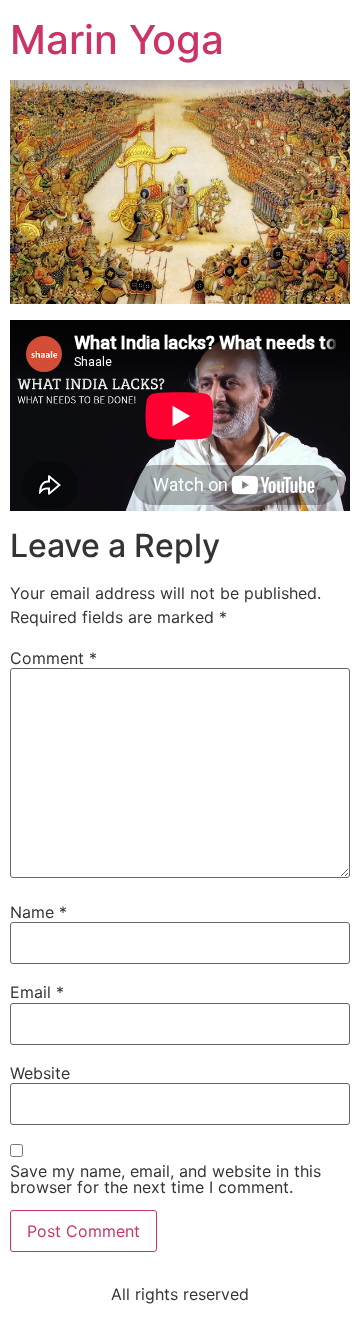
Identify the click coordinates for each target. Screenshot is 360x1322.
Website (40, 1073)
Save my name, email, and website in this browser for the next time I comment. (165, 1179)
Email (37, 992)
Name (38, 912)
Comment (53, 658)
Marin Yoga (117, 39)
